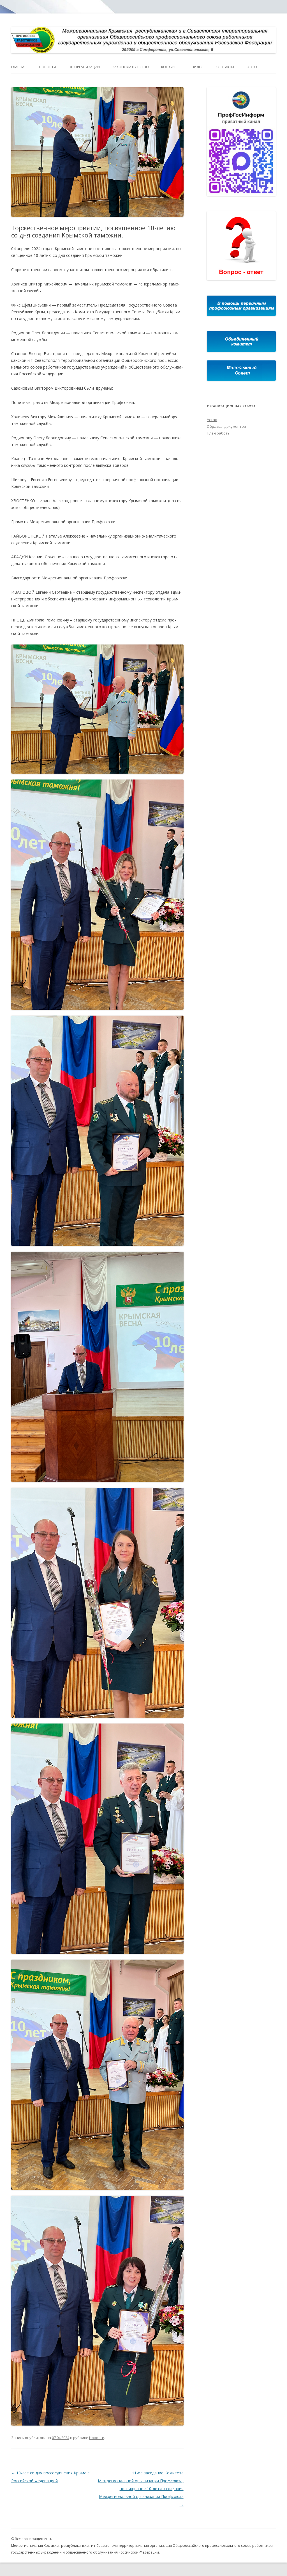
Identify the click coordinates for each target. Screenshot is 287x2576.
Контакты (225, 67)
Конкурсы (170, 67)
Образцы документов (226, 426)
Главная (19, 67)
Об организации (84, 67)
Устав (212, 420)
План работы (219, 433)
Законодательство (130, 67)
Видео (198, 67)
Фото (252, 67)
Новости (48, 67)
